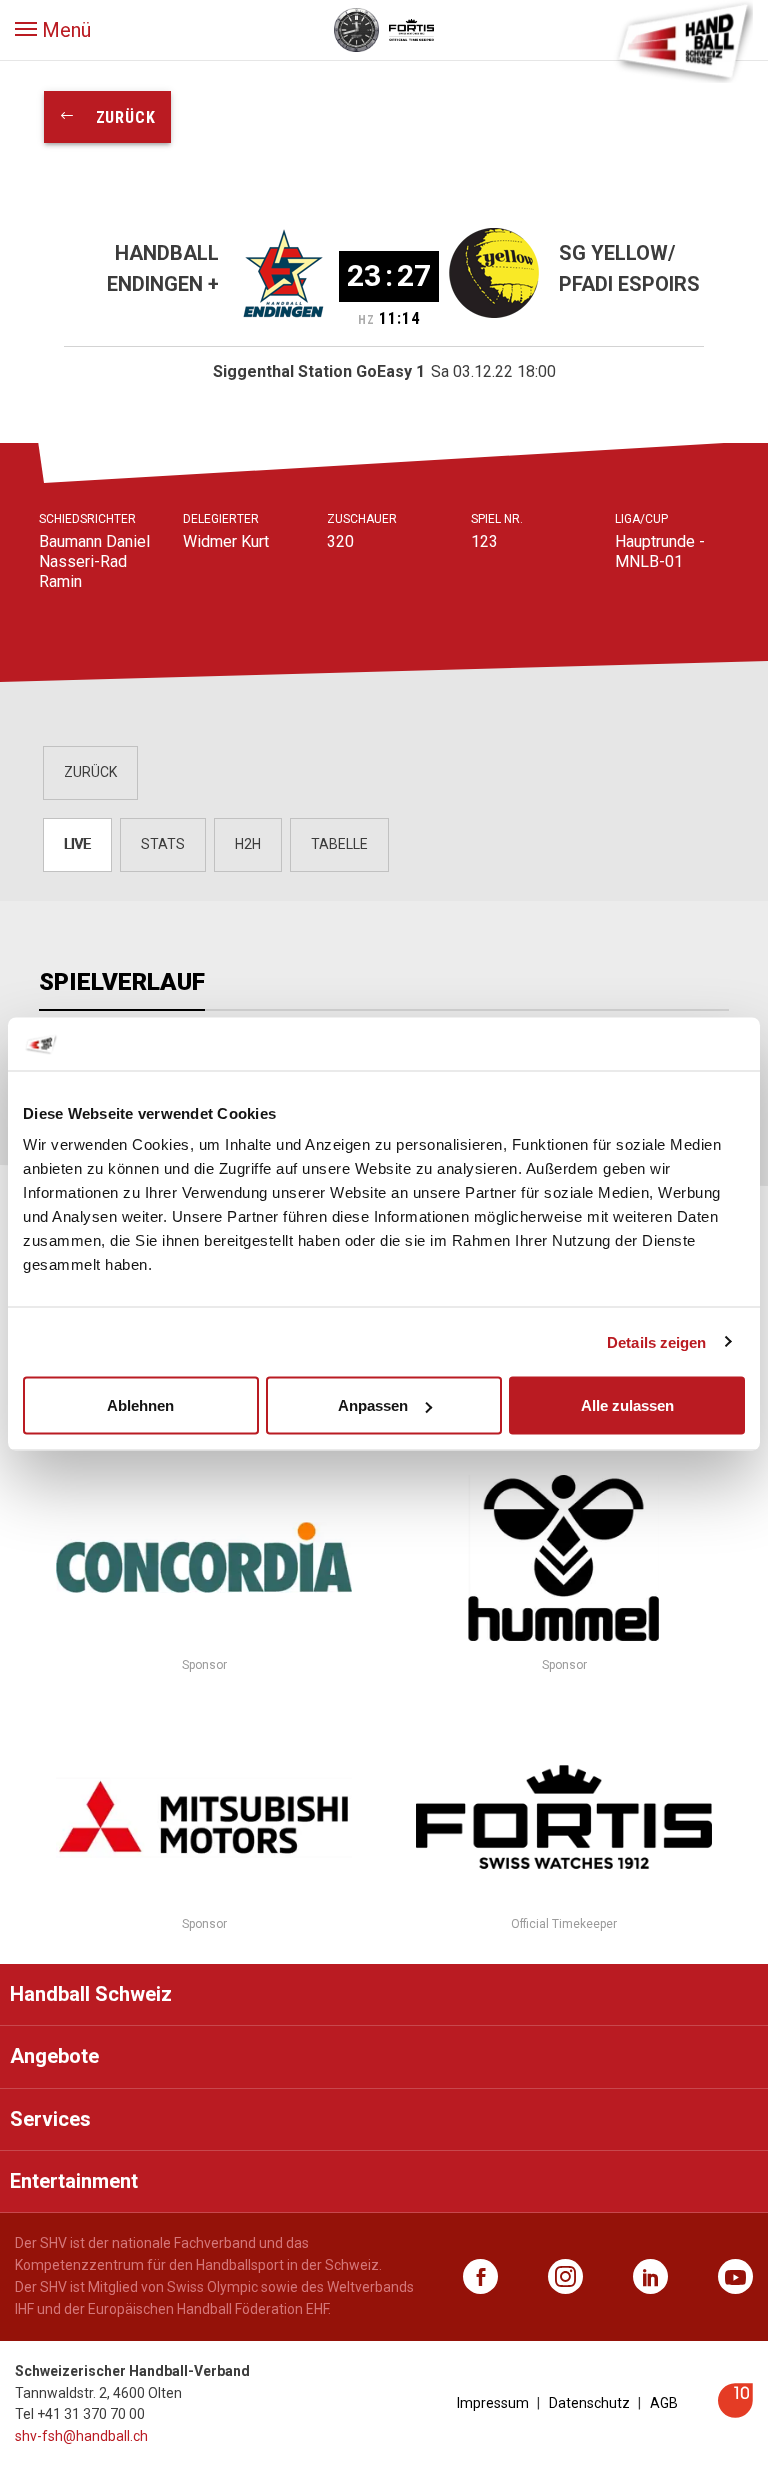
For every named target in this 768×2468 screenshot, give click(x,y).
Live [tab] (77, 844)
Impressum (493, 2403)
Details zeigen (656, 1341)
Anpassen (373, 1405)
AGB (664, 2403)
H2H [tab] (248, 844)
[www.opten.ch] (735, 2412)
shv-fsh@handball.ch (81, 2436)
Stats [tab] (163, 844)
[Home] (683, 40)
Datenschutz (589, 2403)
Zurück (116, 117)
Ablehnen (140, 1405)
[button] (53, 30)
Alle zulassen (627, 1405)
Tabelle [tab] (339, 844)
